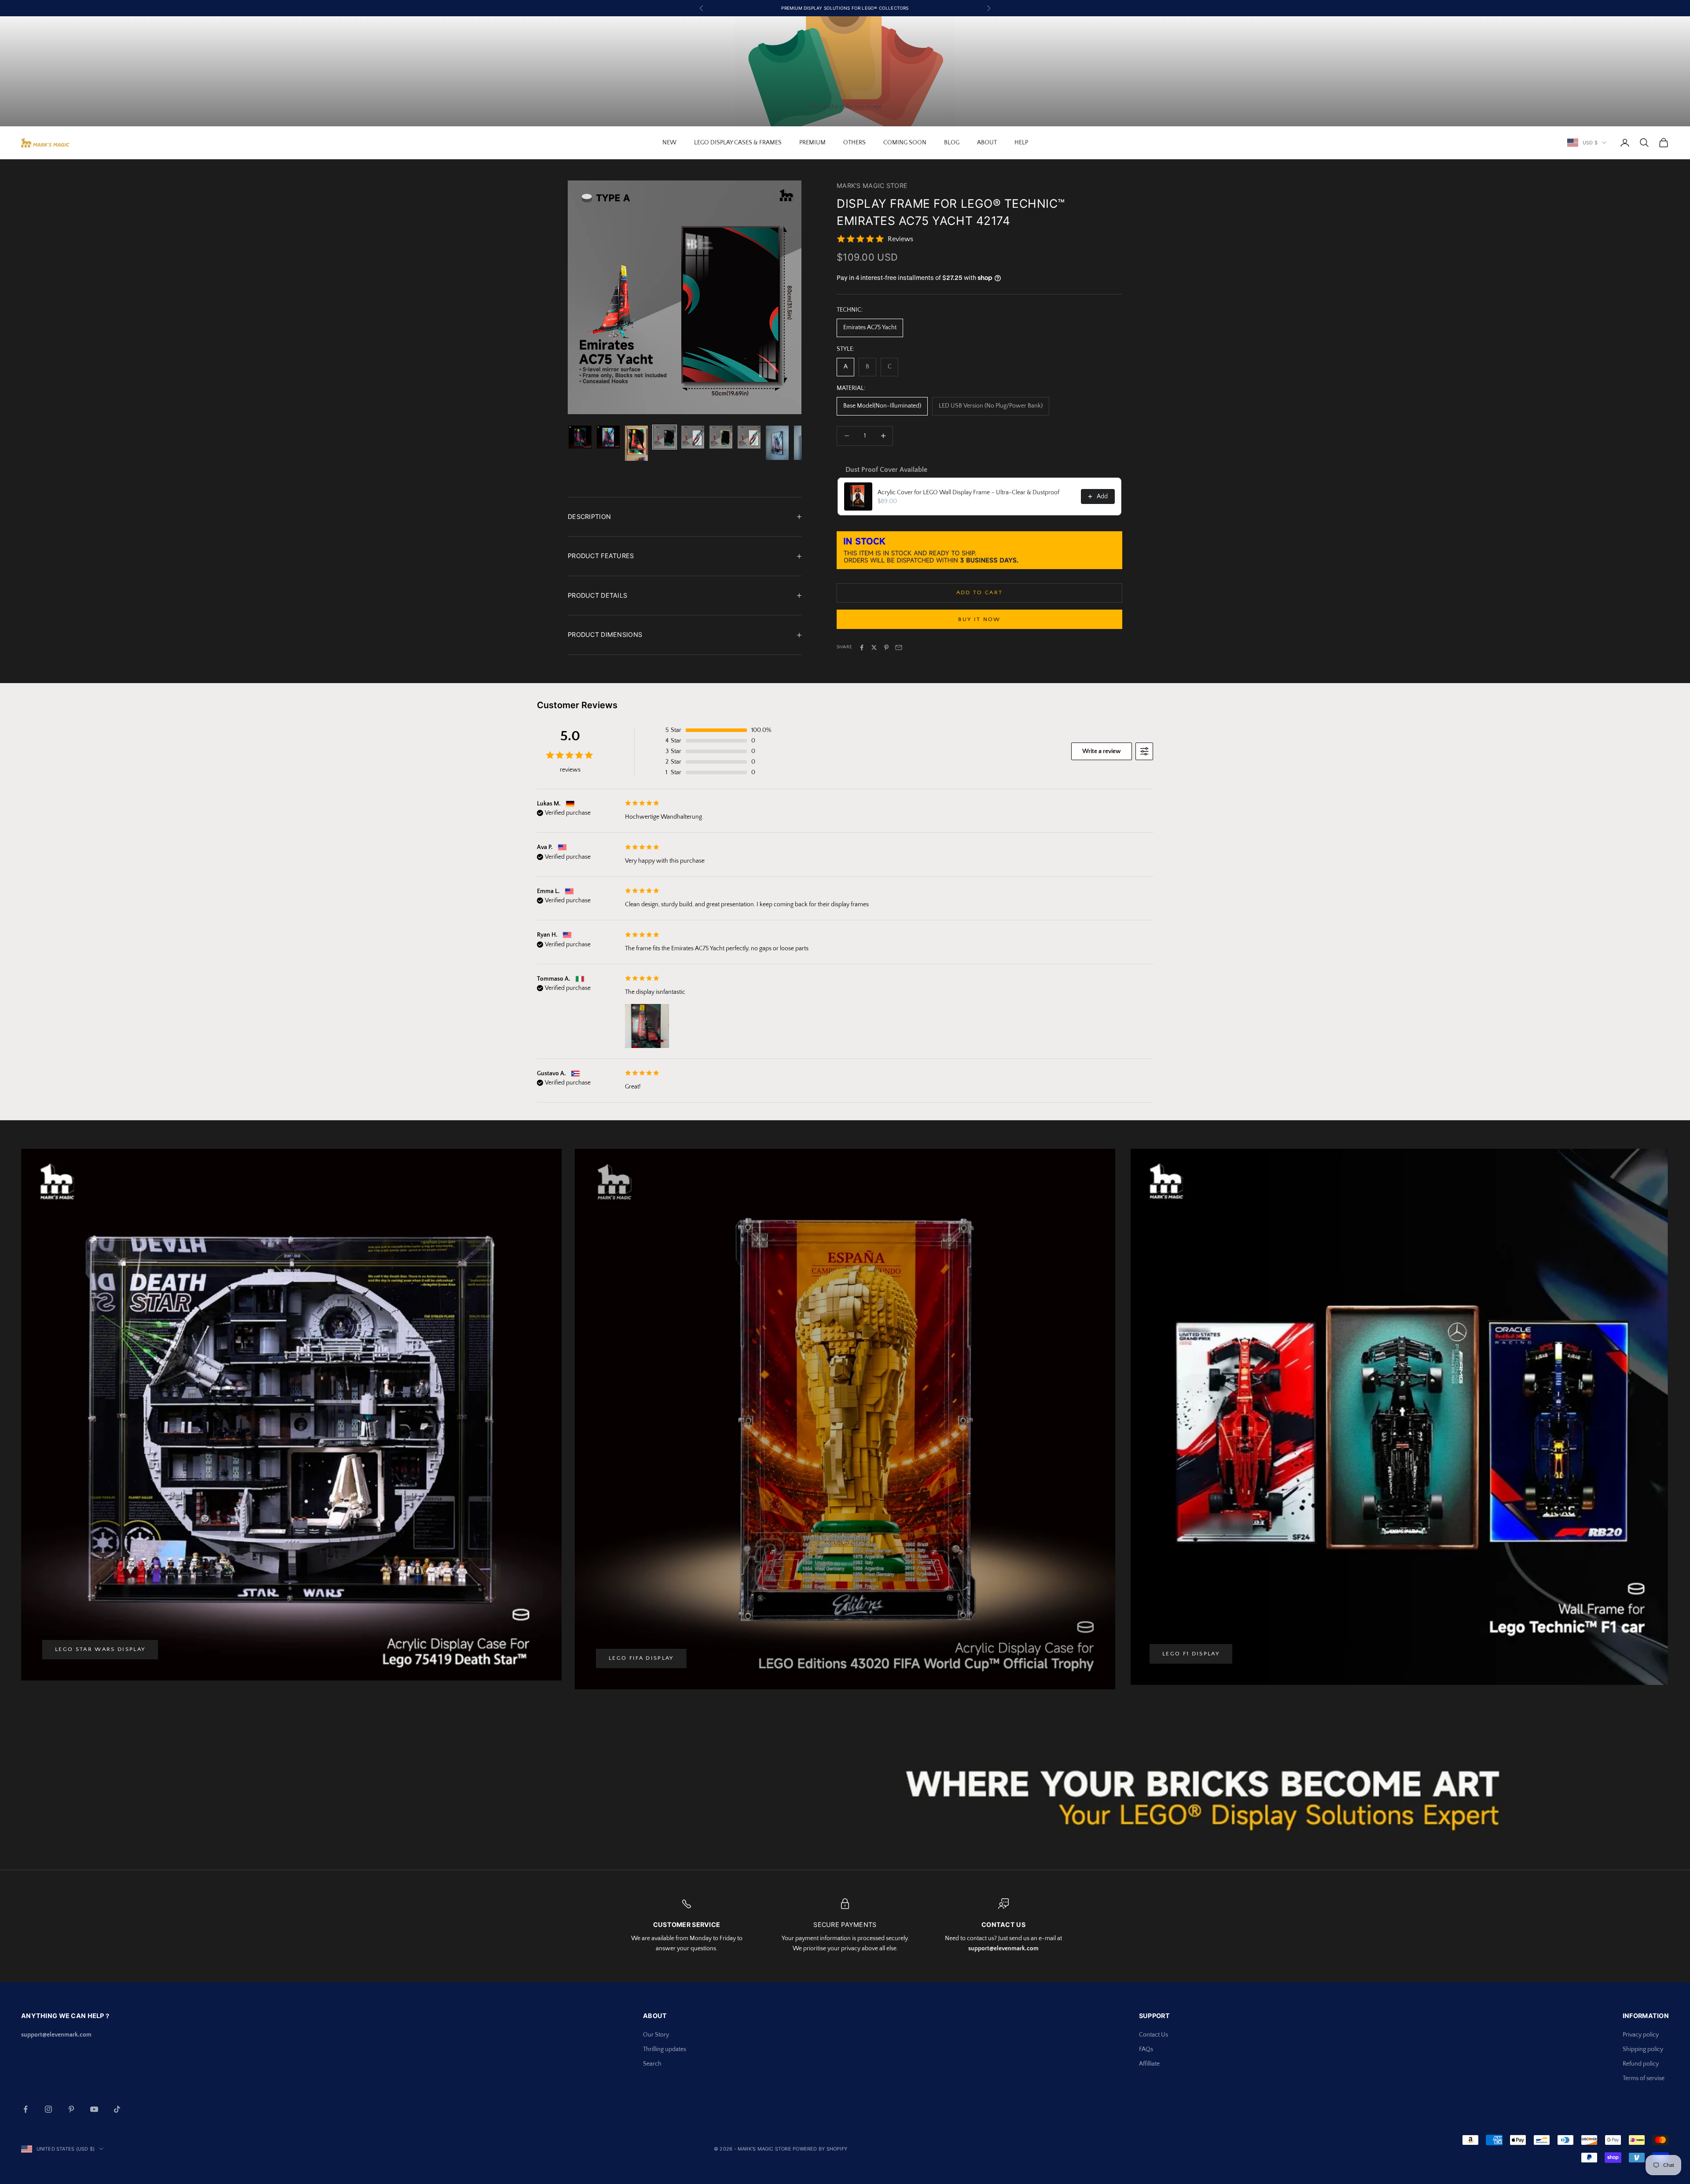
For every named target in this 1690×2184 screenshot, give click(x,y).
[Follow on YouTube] (94, 2109)
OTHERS (854, 143)
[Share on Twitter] (874, 647)
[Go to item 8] (777, 443)
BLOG (952, 143)
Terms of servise (1644, 2078)
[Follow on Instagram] (48, 2109)
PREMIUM (812, 143)
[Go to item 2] (608, 437)
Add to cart (980, 592)
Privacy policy (1641, 2035)
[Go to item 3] (636, 443)
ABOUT (987, 143)
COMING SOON (905, 143)
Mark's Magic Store (872, 186)
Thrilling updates (665, 2049)
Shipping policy (1643, 2049)
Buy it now (979, 619)
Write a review (1102, 751)
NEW (669, 143)
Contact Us (1154, 2035)
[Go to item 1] (580, 437)
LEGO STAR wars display (100, 1649)
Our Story (656, 2035)
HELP (1021, 143)
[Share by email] (899, 647)
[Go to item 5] (693, 437)
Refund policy (1641, 2064)
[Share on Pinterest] (886, 647)
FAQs (1146, 2049)
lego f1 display (1191, 1654)
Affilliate (1149, 2064)
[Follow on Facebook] (26, 2109)
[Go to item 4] (665, 437)
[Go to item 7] (749, 437)
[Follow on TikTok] (117, 2109)
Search (652, 2064)
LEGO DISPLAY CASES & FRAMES (738, 143)
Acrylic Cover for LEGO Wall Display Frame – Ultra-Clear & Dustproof (968, 493)
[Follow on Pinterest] (71, 2109)
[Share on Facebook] (862, 647)
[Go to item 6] (721, 437)
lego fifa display (641, 1658)
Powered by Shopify (820, 2149)
